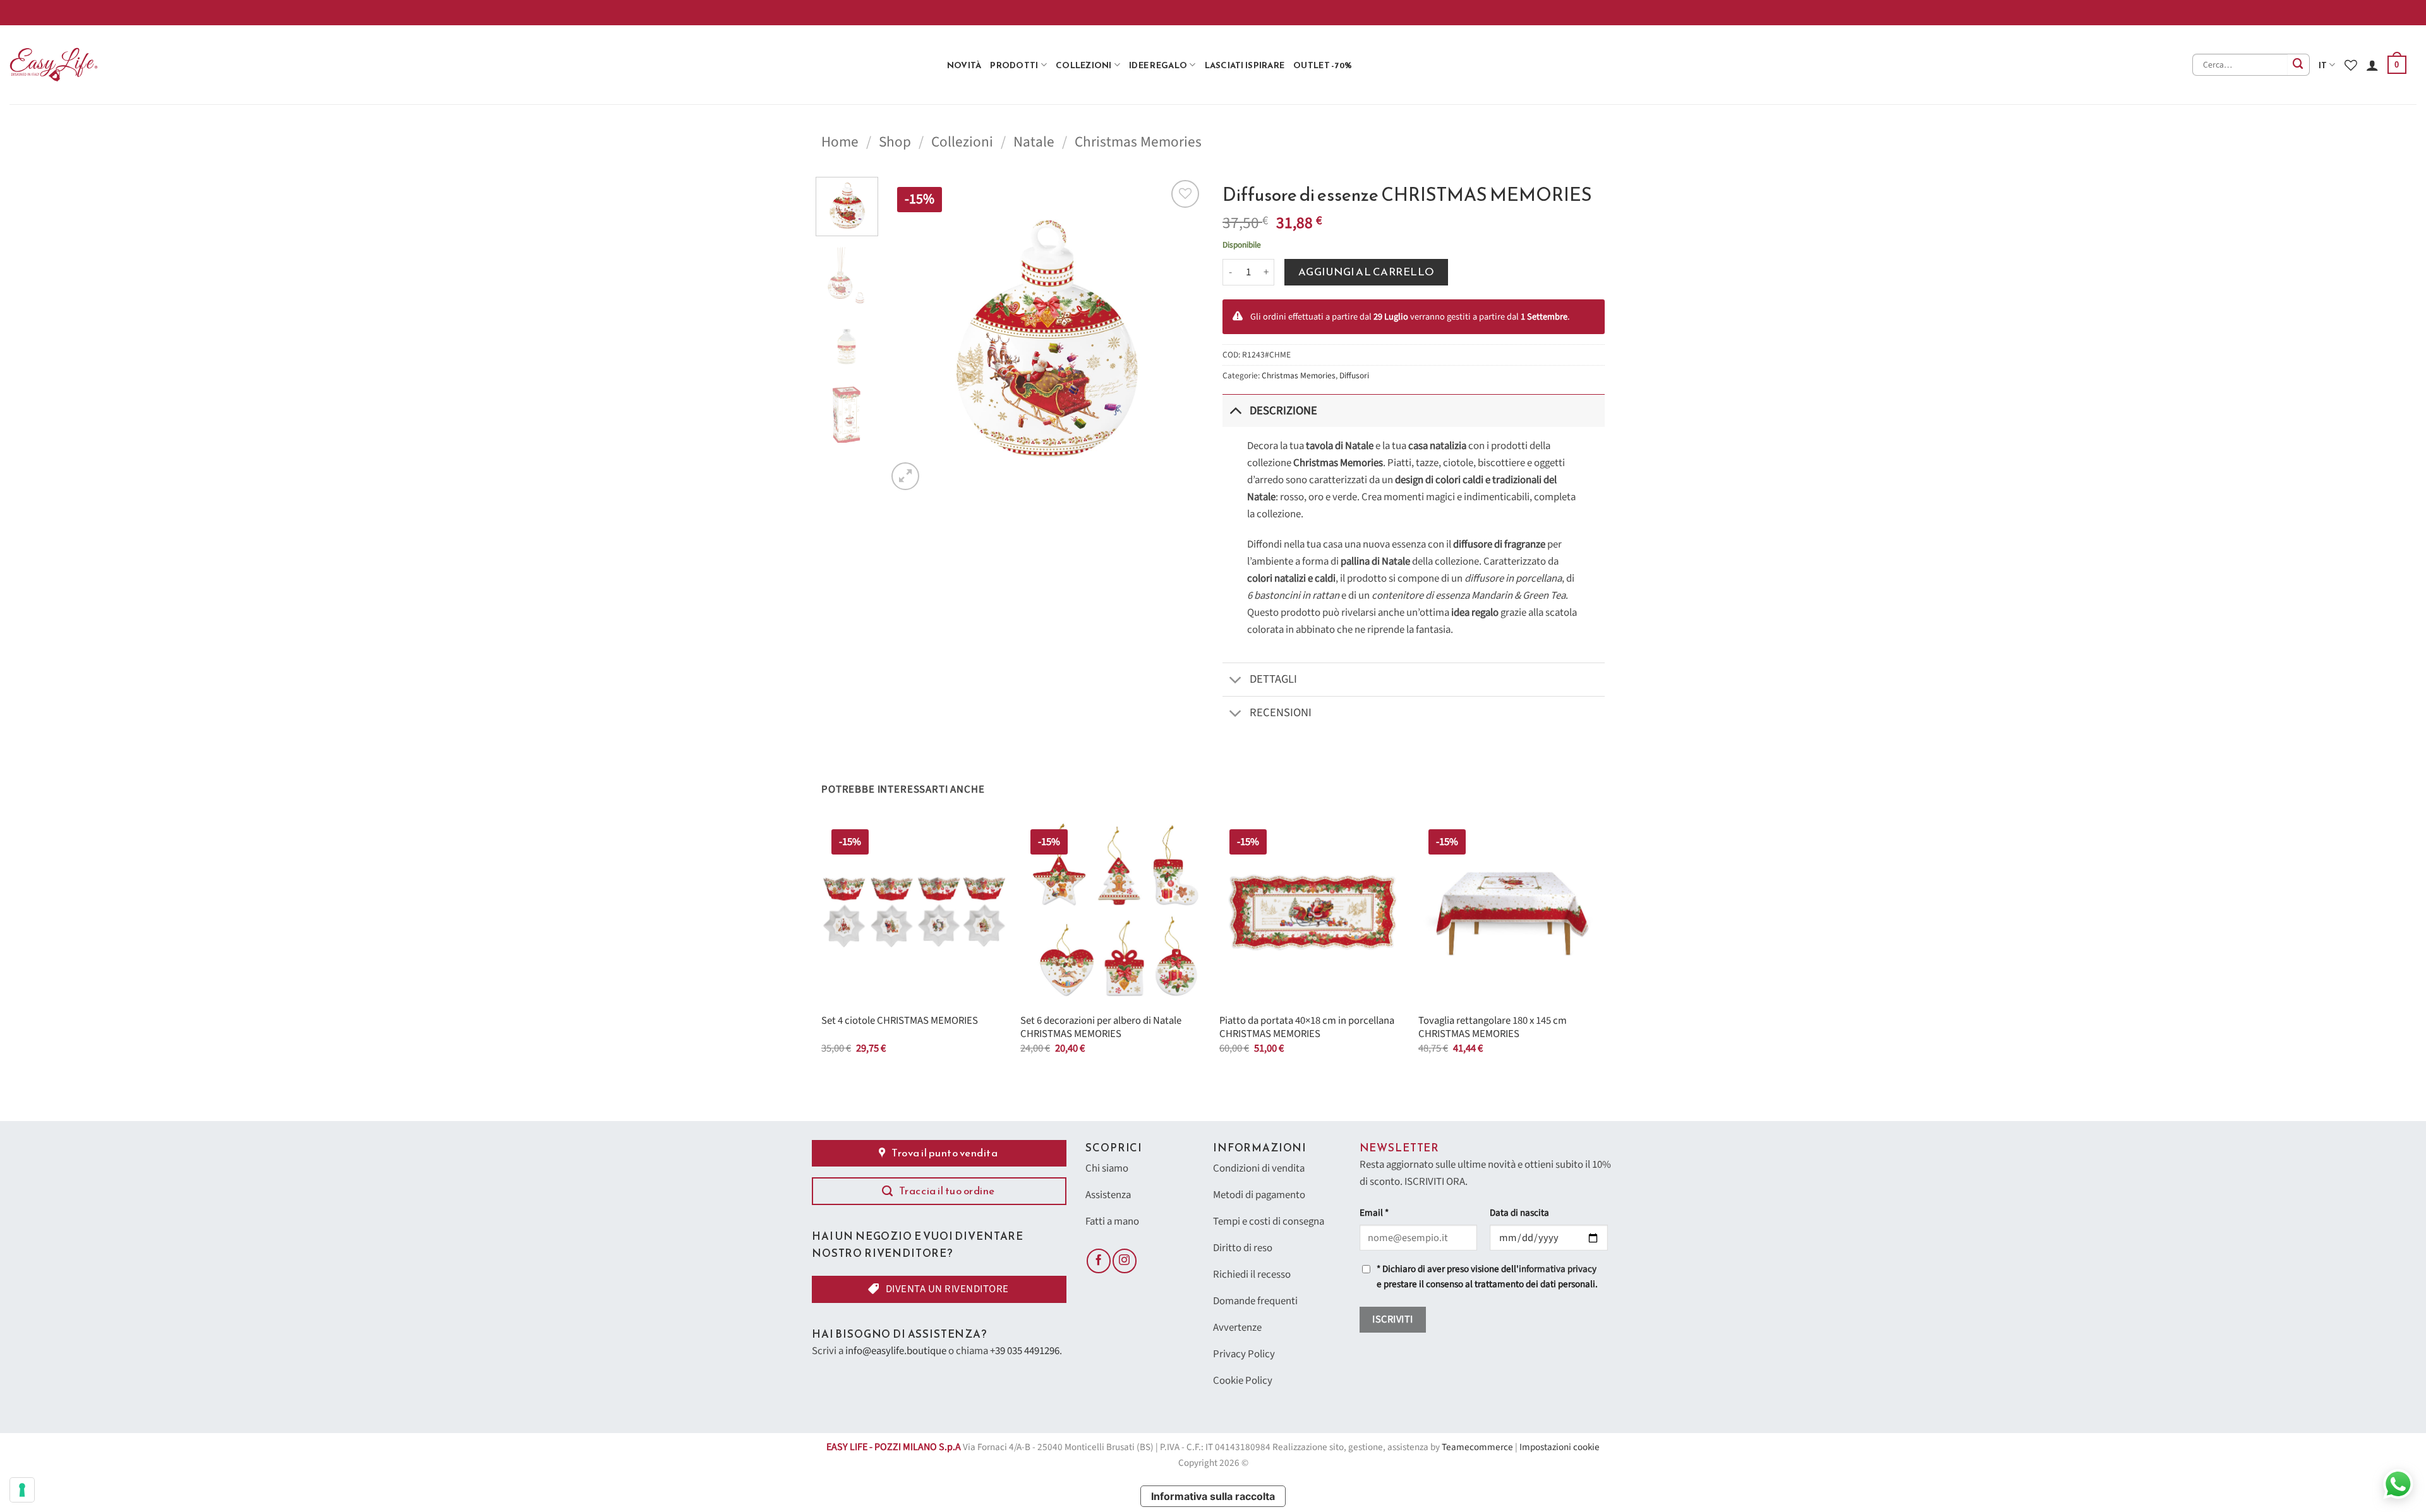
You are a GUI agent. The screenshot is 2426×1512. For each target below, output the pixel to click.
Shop (895, 142)
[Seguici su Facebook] (1099, 1261)
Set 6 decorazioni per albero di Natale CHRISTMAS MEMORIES (1101, 1028)
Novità (964, 65)
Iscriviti (1392, 1319)
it (2323, 65)
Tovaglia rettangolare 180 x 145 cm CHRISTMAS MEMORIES (1493, 1028)
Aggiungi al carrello (1367, 272)
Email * (1374, 1213)
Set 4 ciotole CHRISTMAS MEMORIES (900, 1021)
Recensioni (1281, 712)
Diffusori (1354, 375)
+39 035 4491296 (1025, 1351)
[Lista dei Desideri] (2351, 65)
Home (840, 142)
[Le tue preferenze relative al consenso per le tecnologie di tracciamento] (22, 1490)
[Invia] (2299, 65)
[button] (2397, 65)
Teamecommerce (1477, 1447)
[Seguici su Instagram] (1125, 1261)
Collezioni (1084, 65)
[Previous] (909, 335)
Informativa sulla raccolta (1213, 1496)
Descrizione (1283, 411)
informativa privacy (1558, 1269)
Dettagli (1273, 679)
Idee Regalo (1158, 65)
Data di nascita (1519, 1213)
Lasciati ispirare (1245, 65)
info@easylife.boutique (896, 1351)
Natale (1034, 142)
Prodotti (1014, 65)
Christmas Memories (1138, 142)
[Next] (1181, 335)
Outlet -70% (1323, 65)
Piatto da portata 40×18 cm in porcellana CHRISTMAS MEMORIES (1307, 1028)
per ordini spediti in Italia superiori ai (1996, 12)
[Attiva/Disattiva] (1235, 410)
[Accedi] (2372, 65)
